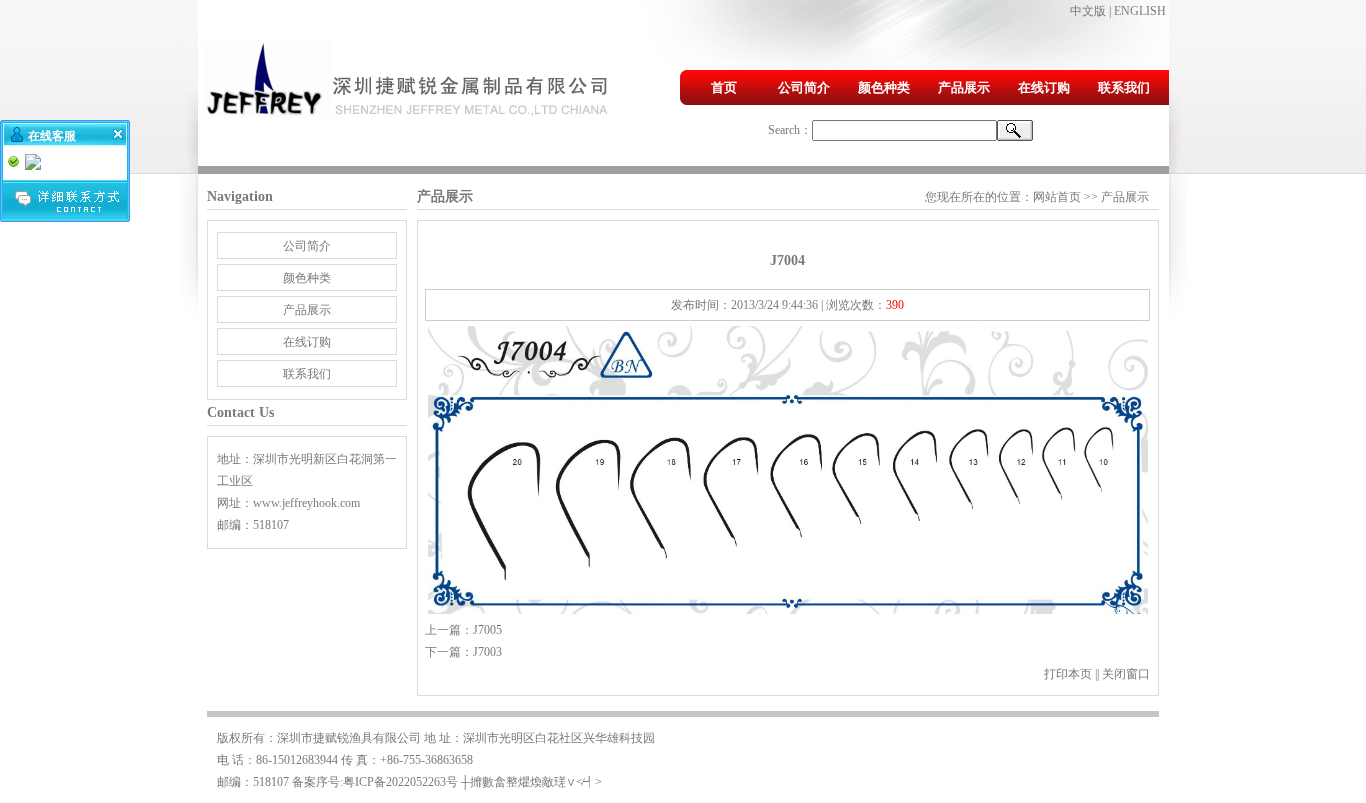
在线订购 (1044, 87)
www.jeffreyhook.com (306, 503)
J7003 (487, 652)
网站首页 (1057, 197)
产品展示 (964, 87)
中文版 (1088, 11)
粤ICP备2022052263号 (400, 782)
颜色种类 (884, 87)
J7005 (487, 630)
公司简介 (804, 87)
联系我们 (1124, 87)
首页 (724, 87)
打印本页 (1068, 674)
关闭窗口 (1126, 674)
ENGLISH (1140, 11)
